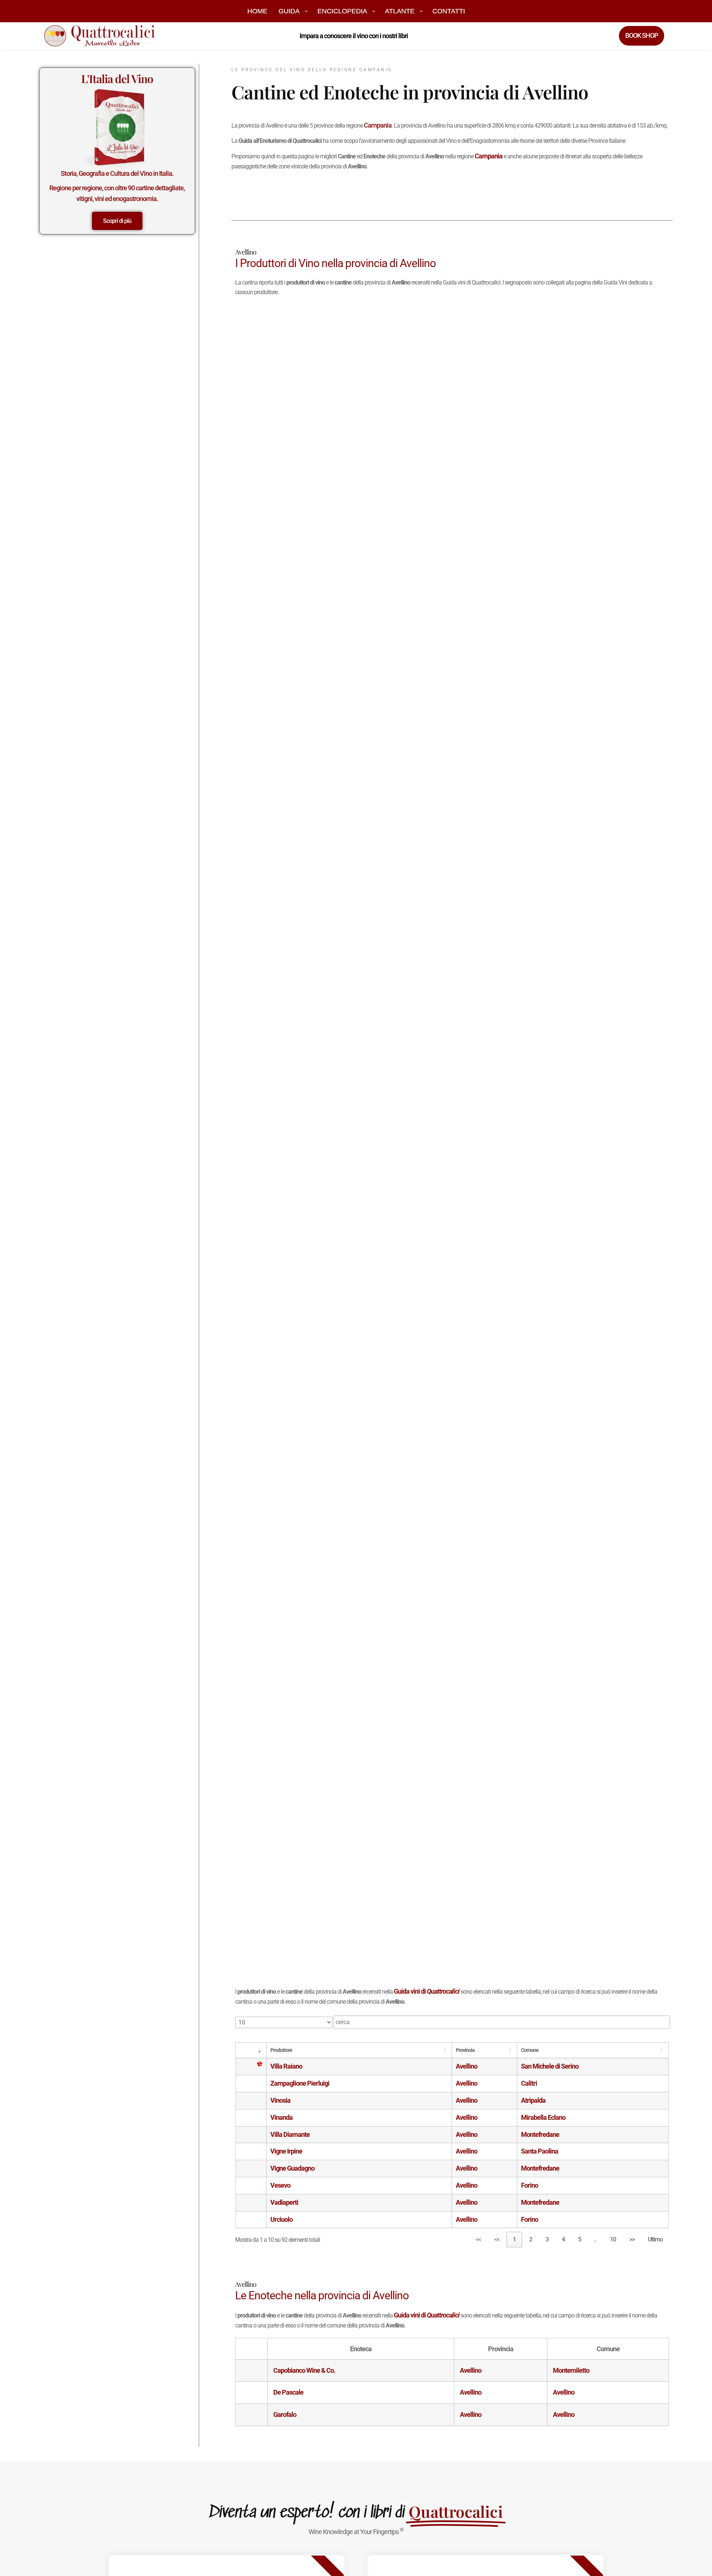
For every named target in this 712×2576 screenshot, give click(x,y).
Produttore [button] (281, 2050)
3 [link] (547, 2239)
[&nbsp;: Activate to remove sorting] (251, 2050)
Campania (378, 125)
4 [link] (563, 2239)
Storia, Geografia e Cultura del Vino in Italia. (117, 173)
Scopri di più (117, 221)
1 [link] (514, 2239)
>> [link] (632, 2239)
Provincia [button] (465, 2050)
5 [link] (580, 2239)
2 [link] (531, 2239)
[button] (255, 2050)
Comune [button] (530, 2050)
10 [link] (613, 2239)
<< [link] (478, 2239)
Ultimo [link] (655, 2239)
